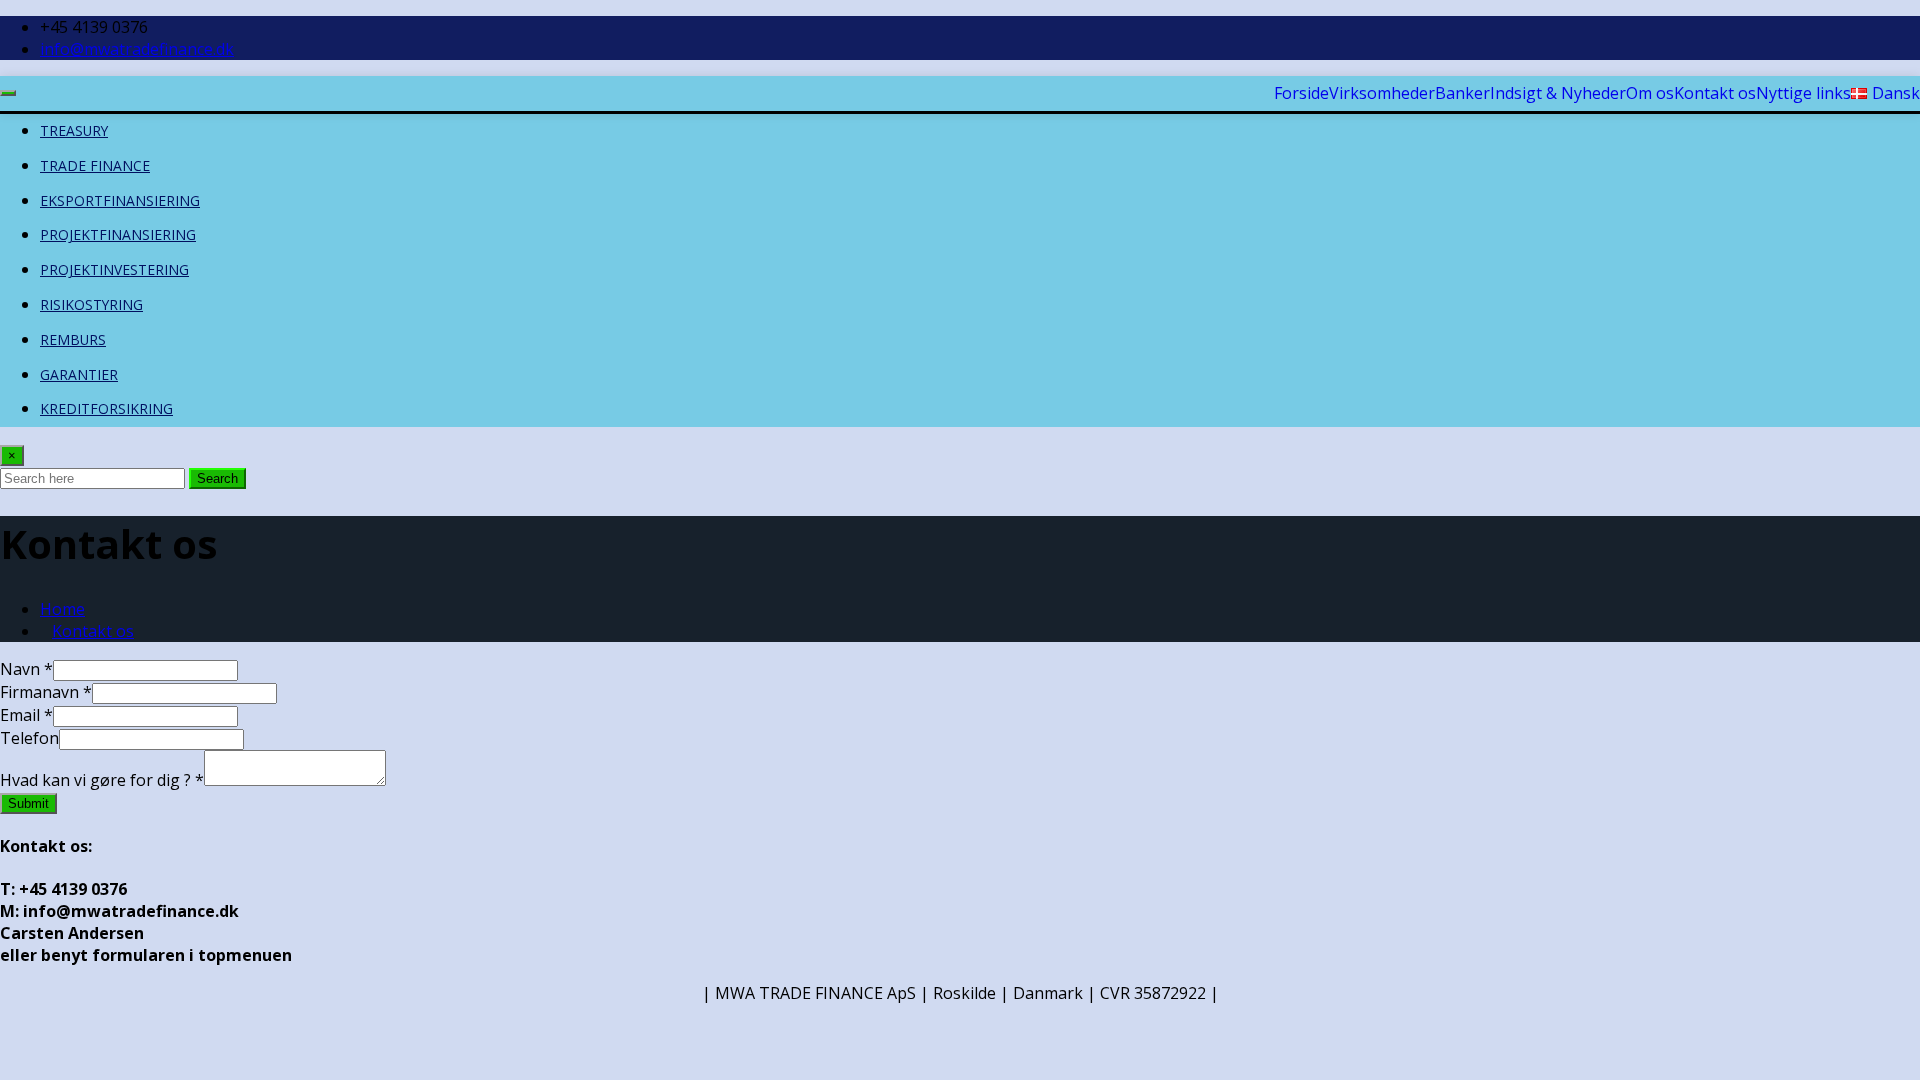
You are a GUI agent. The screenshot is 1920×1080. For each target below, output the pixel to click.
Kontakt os (93, 631)
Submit (28, 803)
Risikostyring (91, 304)
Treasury (74, 130)
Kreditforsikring (106, 408)
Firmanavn (46, 692)
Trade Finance (95, 165)
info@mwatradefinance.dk (137, 49)
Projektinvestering (114, 269)
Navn (26, 669)
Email (26, 715)
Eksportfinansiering (120, 200)
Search (217, 478)
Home (62, 609)
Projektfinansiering (118, 234)
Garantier (79, 374)
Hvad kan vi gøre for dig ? (102, 780)
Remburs (73, 339)
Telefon (29, 738)
